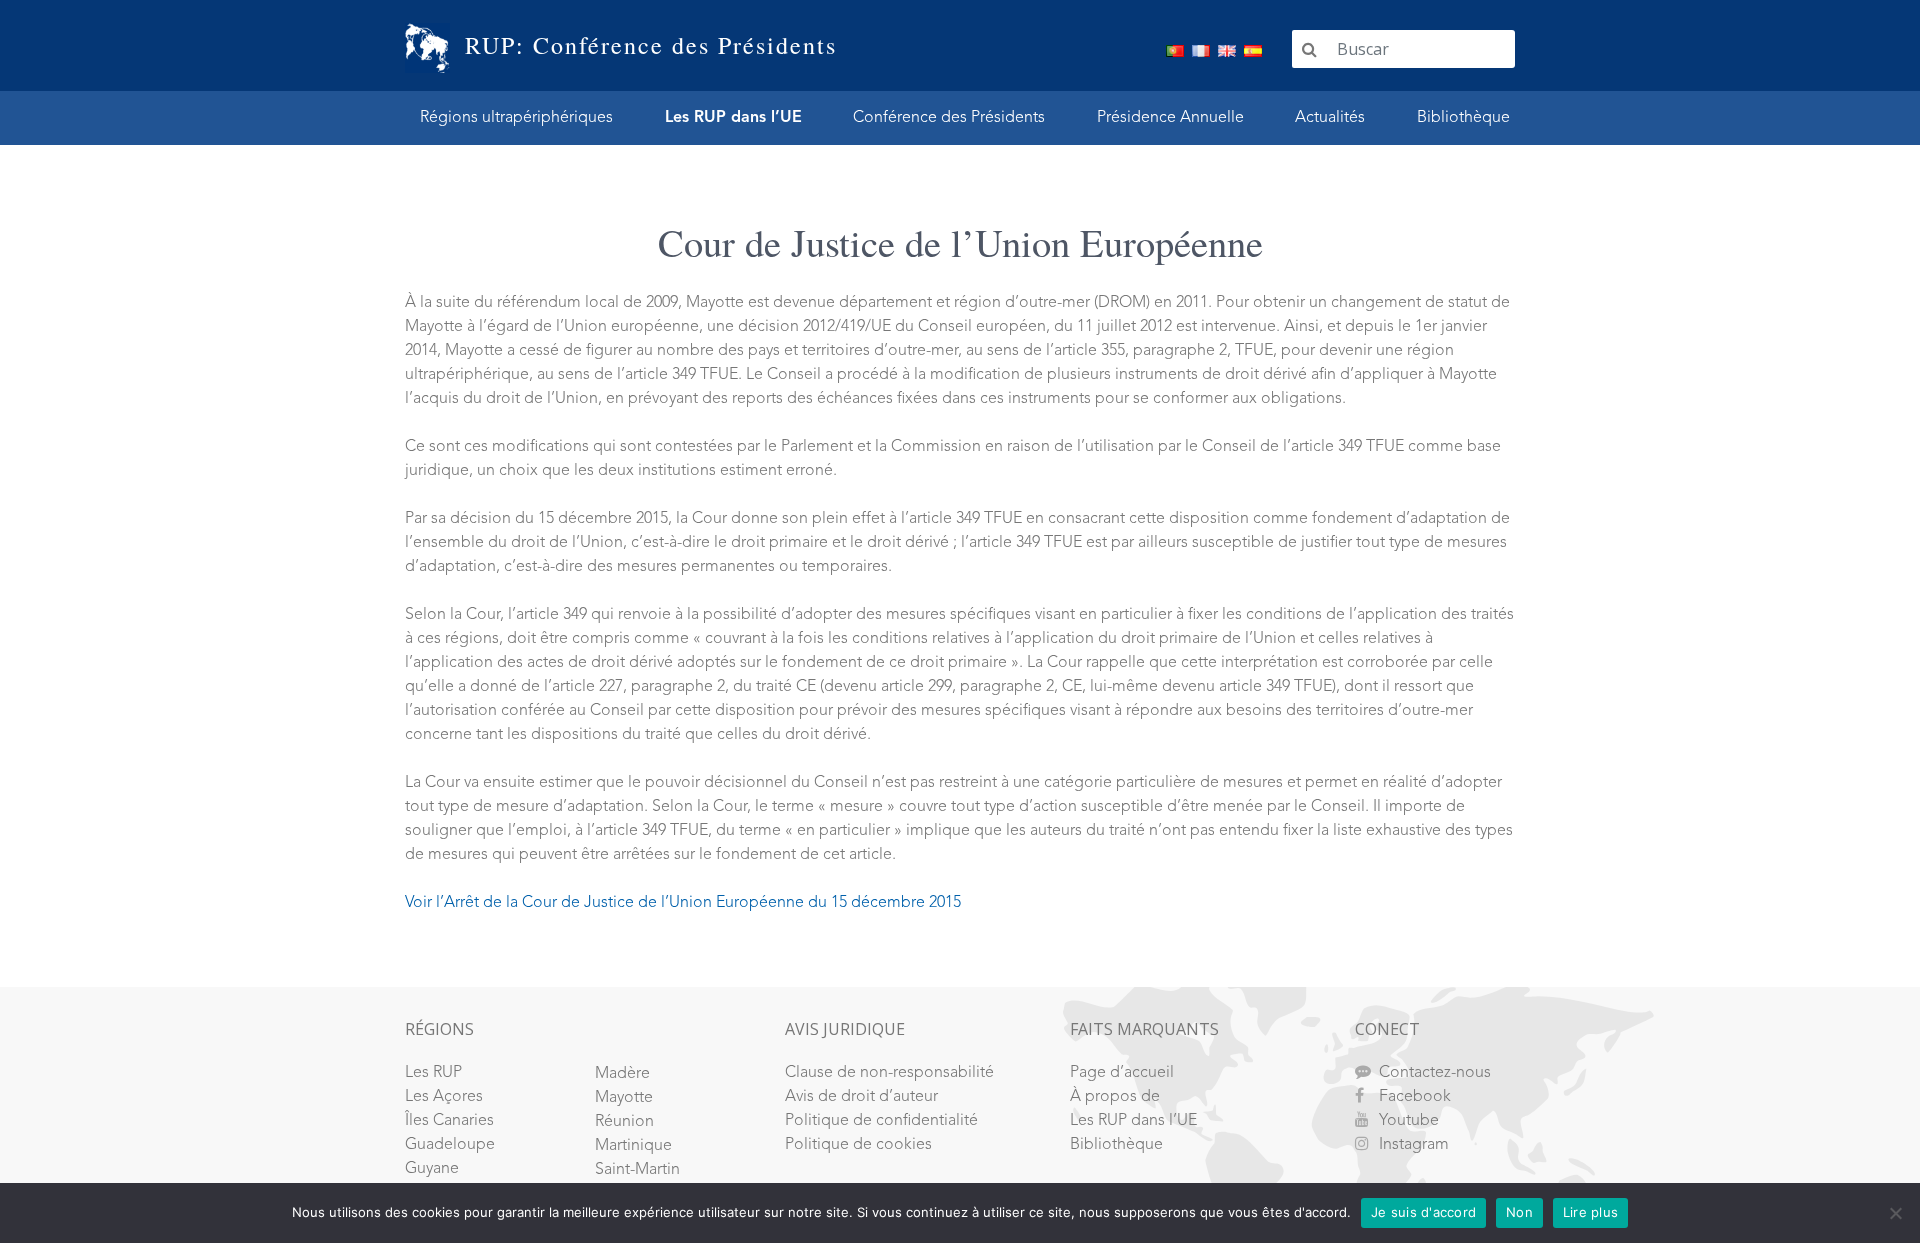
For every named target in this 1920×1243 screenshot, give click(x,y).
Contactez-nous (1435, 1073)
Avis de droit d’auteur (861, 1097)
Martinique (633, 1146)
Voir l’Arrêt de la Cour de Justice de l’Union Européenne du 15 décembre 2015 (683, 903)
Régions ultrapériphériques (516, 118)
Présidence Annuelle (1170, 118)
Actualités (1330, 118)
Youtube (1409, 1121)
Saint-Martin (637, 1170)
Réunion (624, 1122)
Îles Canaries (449, 1121)
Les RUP (433, 1073)
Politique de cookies (858, 1145)
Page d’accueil (1122, 1073)
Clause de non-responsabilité (889, 1073)
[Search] (1309, 49)
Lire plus (1590, 1212)
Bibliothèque (1463, 118)
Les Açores (444, 1097)
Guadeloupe (450, 1145)
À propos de (1115, 1097)
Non (1519, 1212)
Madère (622, 1074)
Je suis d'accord (1423, 1212)
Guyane (432, 1169)
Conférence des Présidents (949, 118)
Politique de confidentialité (881, 1121)
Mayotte (624, 1098)
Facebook (1415, 1097)
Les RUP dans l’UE (733, 118)
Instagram (1414, 1145)
